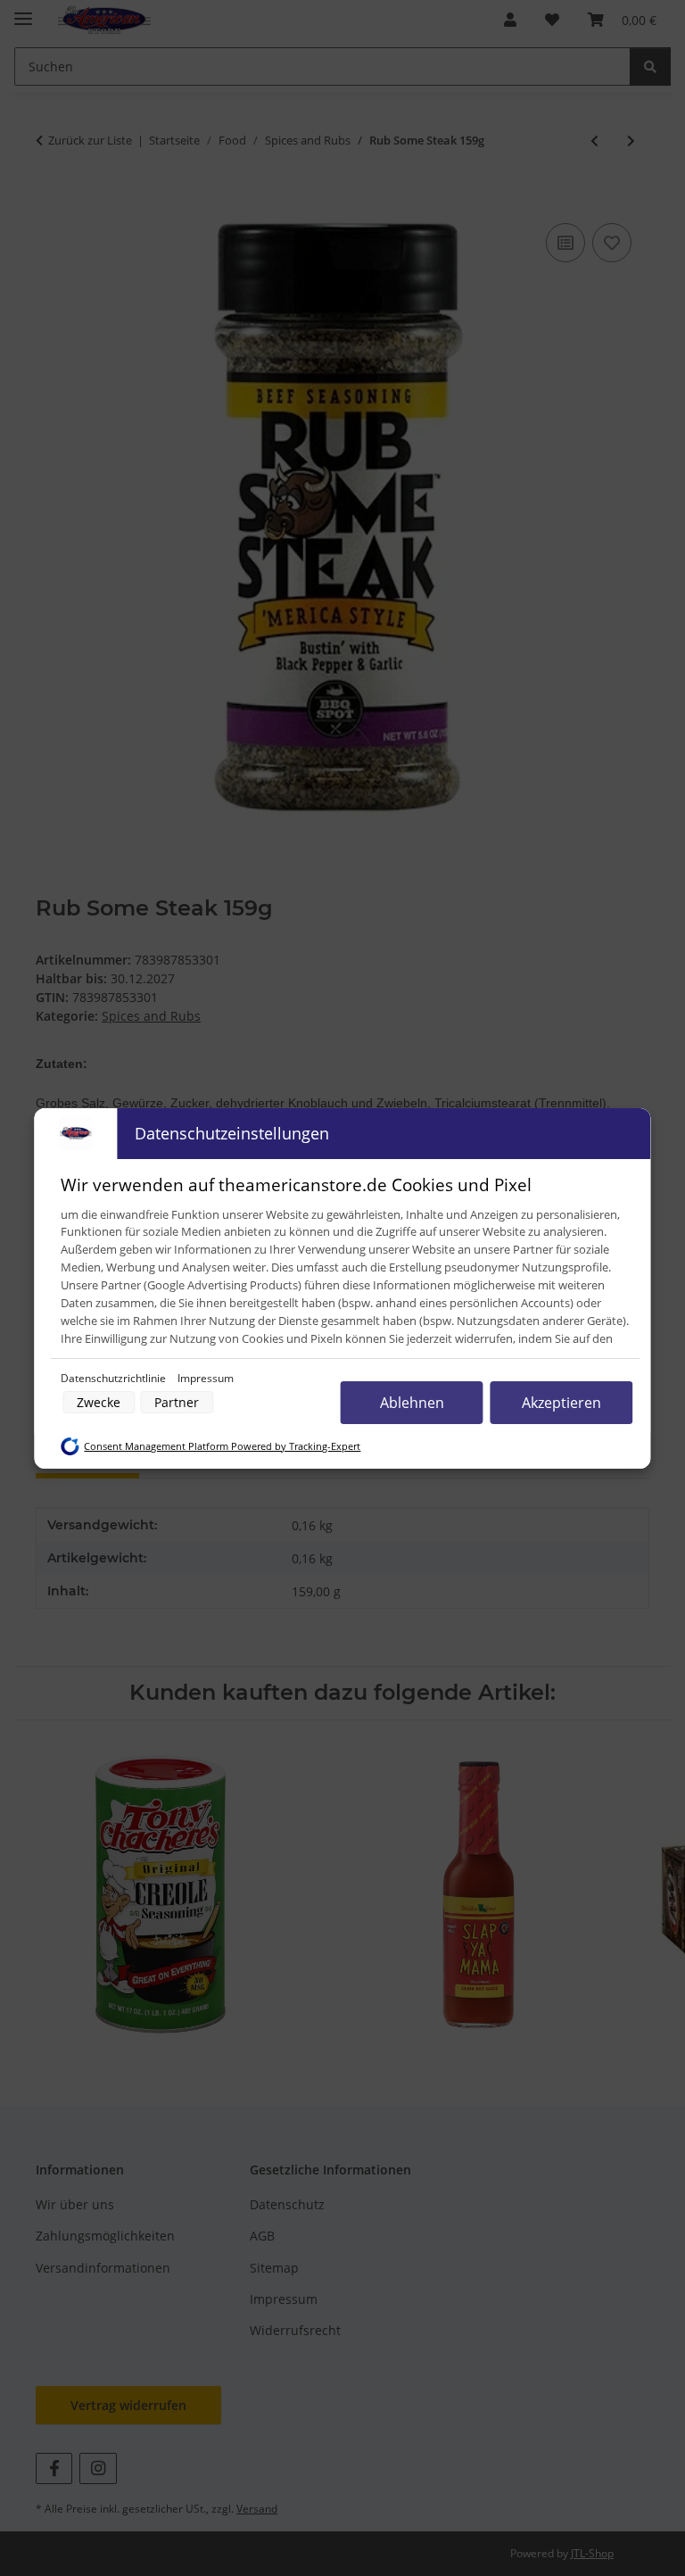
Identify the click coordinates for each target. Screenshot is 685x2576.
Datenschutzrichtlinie (115, 1378)
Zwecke (99, 1402)
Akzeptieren (561, 1403)
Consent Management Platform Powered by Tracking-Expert (222, 1446)
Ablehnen (412, 1403)
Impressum (206, 1378)
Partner (177, 1402)
